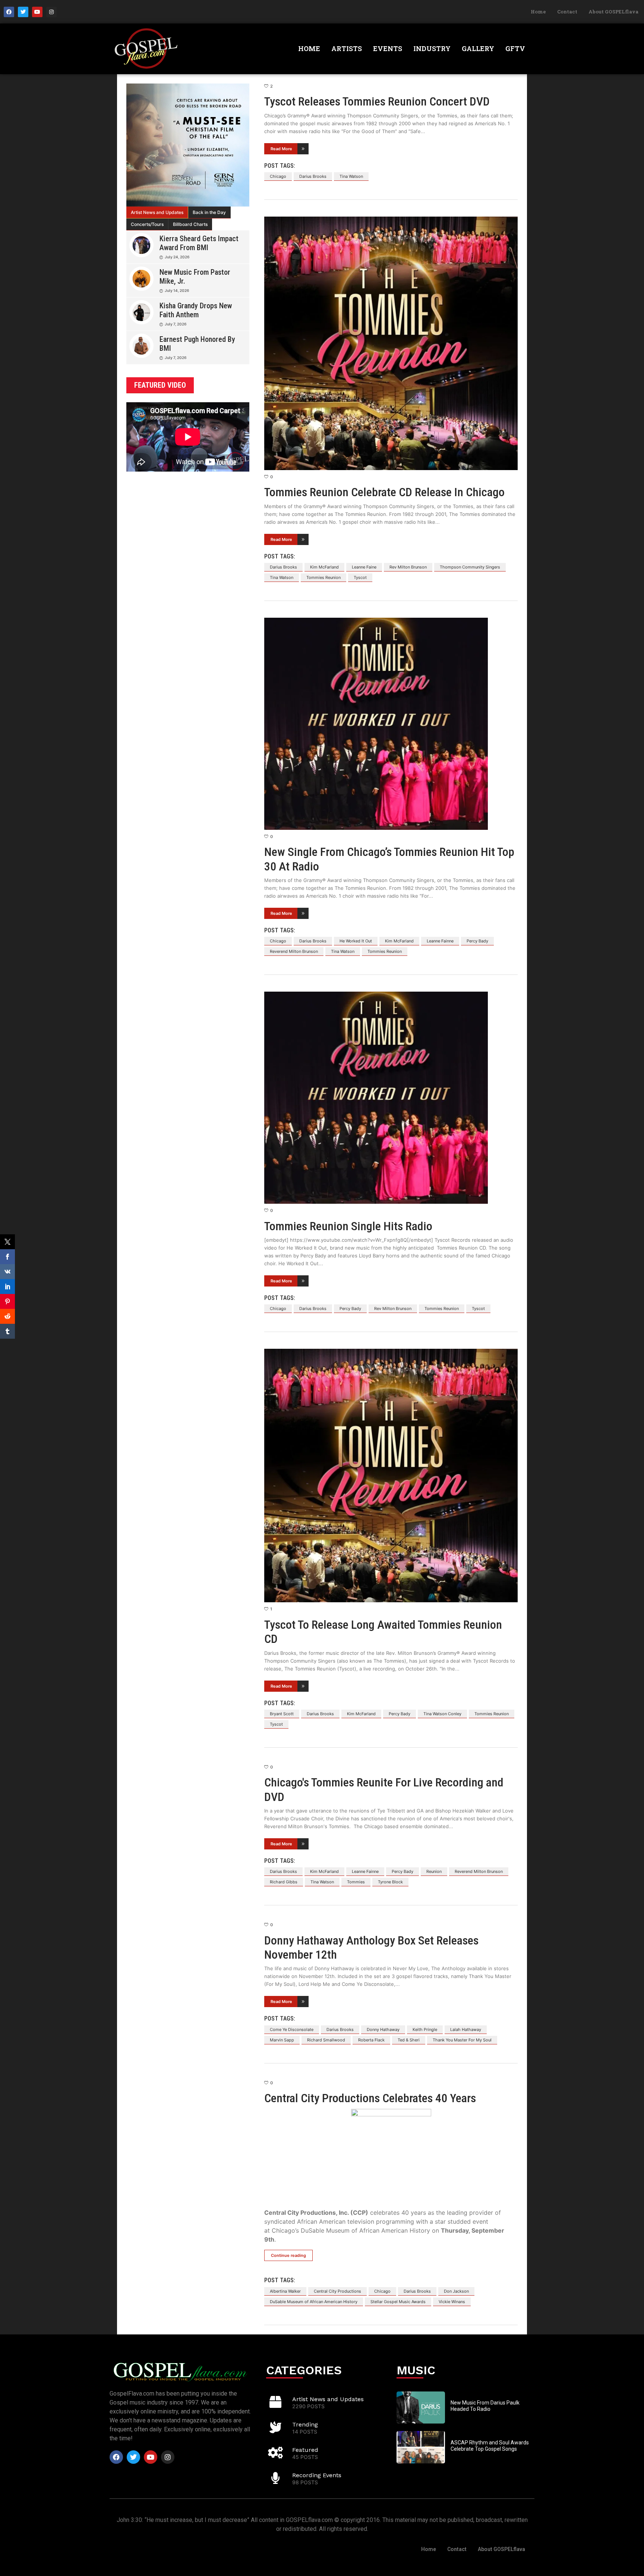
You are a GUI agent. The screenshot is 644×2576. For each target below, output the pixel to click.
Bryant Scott (282, 1714)
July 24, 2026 (177, 257)
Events (388, 48)
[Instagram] (51, 12)
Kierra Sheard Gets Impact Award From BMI (199, 243)
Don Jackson (456, 2291)
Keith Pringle (425, 2029)
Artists (347, 48)
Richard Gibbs (284, 1882)
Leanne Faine (364, 567)
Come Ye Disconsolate (292, 2029)
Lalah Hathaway (466, 2029)
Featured (305, 2450)
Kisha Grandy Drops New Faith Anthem (196, 310)
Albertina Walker (285, 2291)
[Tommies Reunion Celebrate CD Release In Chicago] (391, 343)
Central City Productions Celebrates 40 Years (370, 2098)
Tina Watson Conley (442, 1714)
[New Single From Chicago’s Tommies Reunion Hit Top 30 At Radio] (391, 724)
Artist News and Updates (157, 212)
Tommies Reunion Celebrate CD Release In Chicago (384, 492)
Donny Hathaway (383, 2029)
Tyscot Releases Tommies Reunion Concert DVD (377, 101)
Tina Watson (351, 176)
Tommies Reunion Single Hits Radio (348, 1226)
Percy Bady (477, 941)
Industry (432, 48)
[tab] (157, 212)
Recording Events (317, 2475)
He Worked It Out (356, 941)
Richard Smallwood (326, 2040)
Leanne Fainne (440, 941)
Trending (305, 2424)
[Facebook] (9, 12)
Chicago (278, 176)
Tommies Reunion (323, 577)
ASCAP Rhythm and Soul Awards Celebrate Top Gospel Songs (490, 2446)
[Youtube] (37, 12)
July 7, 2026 (176, 324)
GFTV (515, 48)
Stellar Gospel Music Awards (398, 2302)
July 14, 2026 (177, 290)
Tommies (356, 1882)
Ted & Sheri (409, 2040)
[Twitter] (23, 12)
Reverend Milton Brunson (294, 951)
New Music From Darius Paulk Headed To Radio (485, 2406)
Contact (567, 12)
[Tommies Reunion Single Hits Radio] (391, 1098)
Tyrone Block (390, 1882)
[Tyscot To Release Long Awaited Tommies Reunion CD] (391, 1476)
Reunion (434, 1871)
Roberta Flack (371, 2040)
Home (538, 12)
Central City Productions (337, 2291)
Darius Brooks (313, 176)
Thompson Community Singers (470, 567)
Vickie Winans (452, 2302)
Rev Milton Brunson (408, 567)
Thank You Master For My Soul (462, 2040)
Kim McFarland (324, 567)
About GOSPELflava (613, 12)
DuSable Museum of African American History (314, 2302)
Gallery (478, 48)
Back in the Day (209, 212)
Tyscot (360, 577)
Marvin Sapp (282, 2040)
